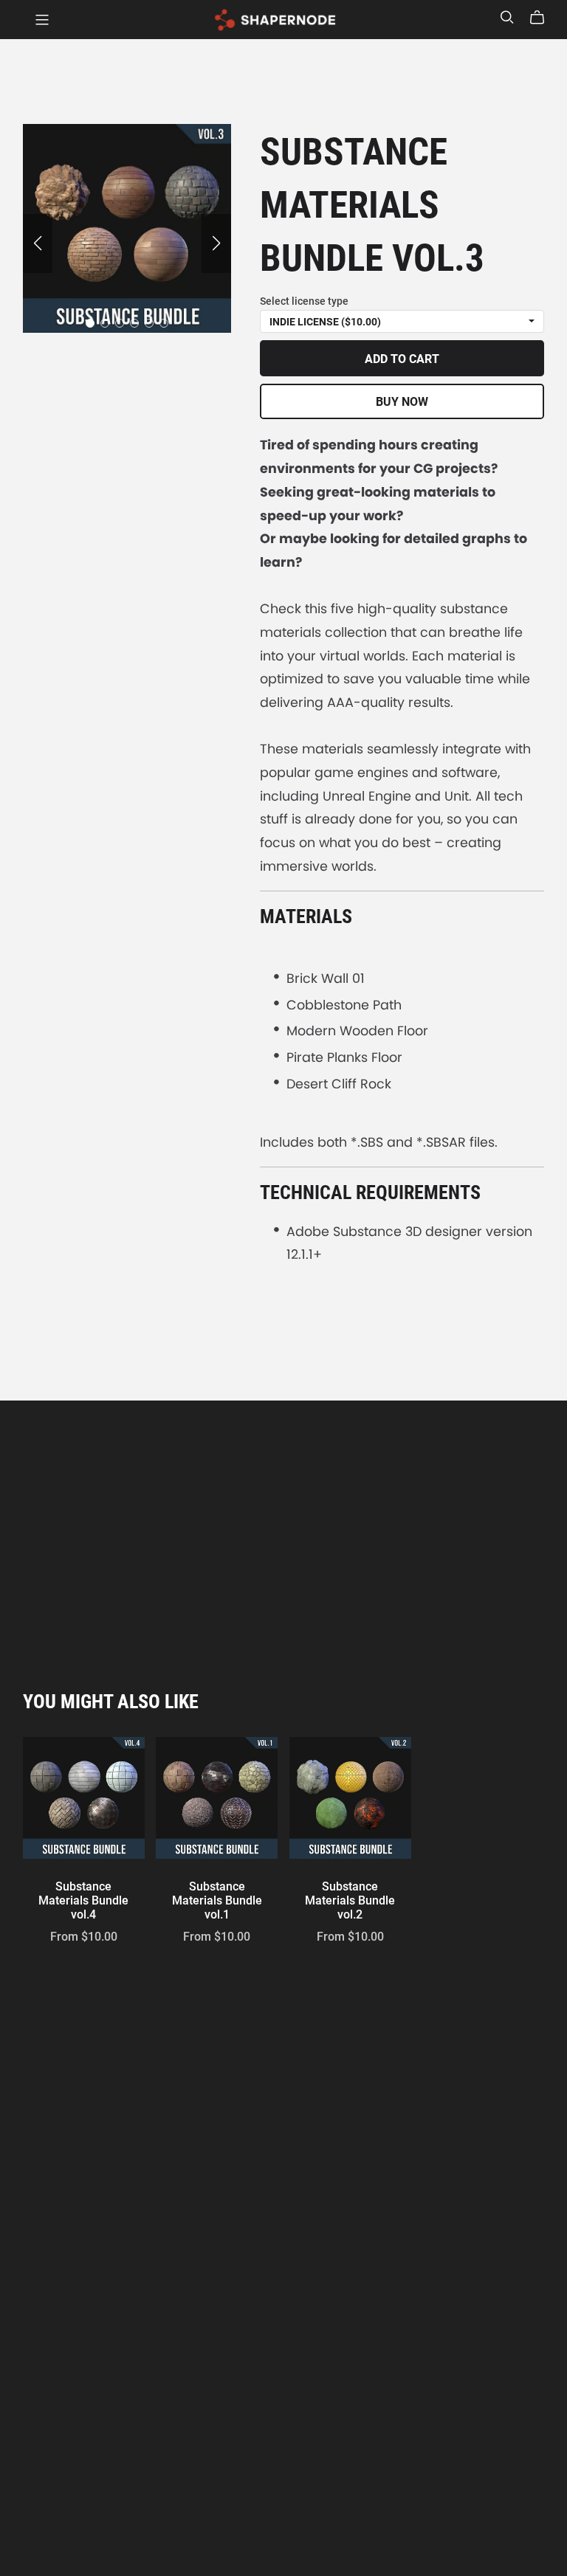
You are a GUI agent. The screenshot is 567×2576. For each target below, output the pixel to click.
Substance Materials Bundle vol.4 (83, 1900)
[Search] (507, 17)
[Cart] (543, 18)
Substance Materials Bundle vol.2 (350, 1900)
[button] (38, 244)
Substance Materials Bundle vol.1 (217, 1900)
